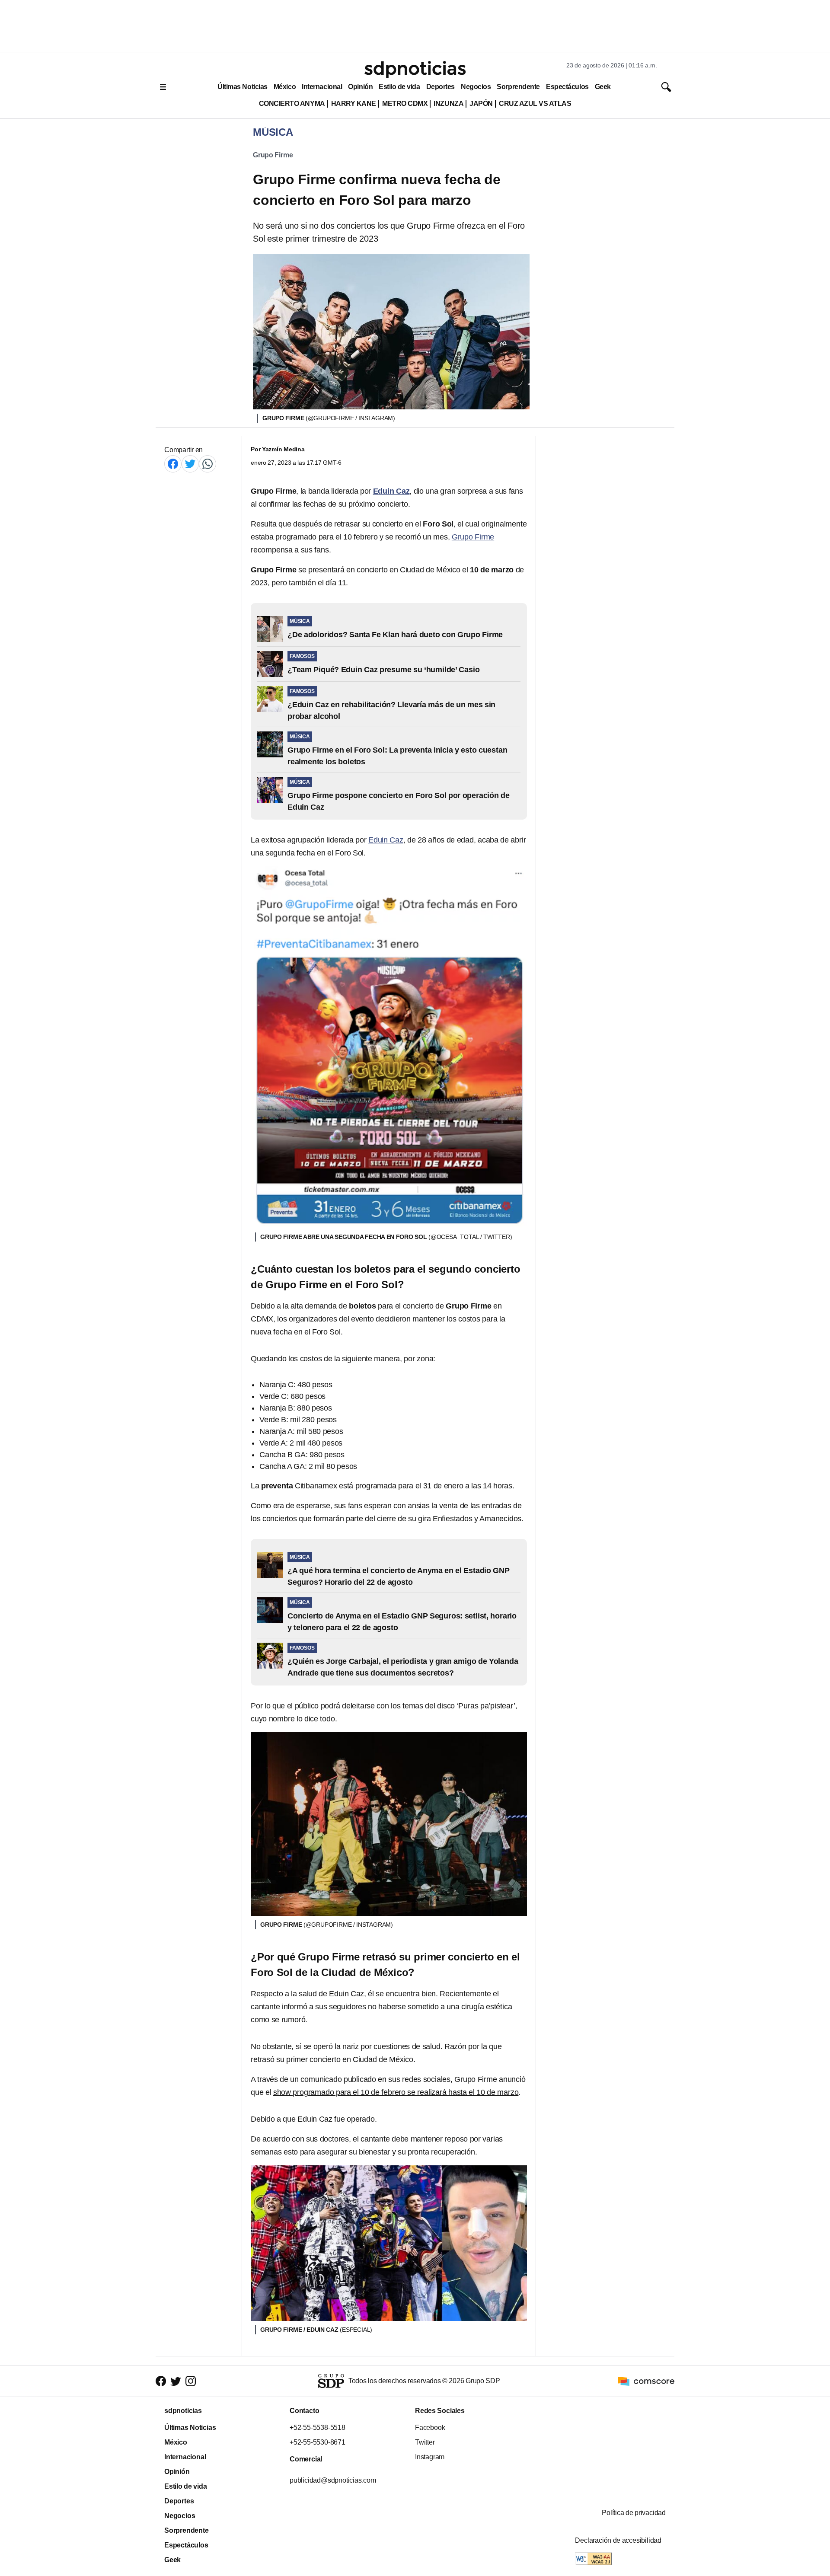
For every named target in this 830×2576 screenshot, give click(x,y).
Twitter (425, 2442)
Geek (603, 87)
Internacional (322, 87)
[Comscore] (646, 2380)
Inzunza (449, 104)
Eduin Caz (386, 840)
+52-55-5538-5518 (318, 2428)
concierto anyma (292, 104)
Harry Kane (354, 104)
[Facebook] (173, 464)
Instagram (430, 2457)
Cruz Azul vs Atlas (535, 104)
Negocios (476, 87)
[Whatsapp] (207, 464)
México (285, 87)
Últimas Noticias (243, 87)
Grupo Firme (273, 155)
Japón (481, 104)
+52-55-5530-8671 (318, 2442)
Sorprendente (518, 87)
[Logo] (415, 70)
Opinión (360, 87)
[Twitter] (190, 464)
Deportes (441, 87)
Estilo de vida (399, 87)
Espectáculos (567, 87)
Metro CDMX (405, 104)
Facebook (430, 2428)
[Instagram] (191, 2381)
